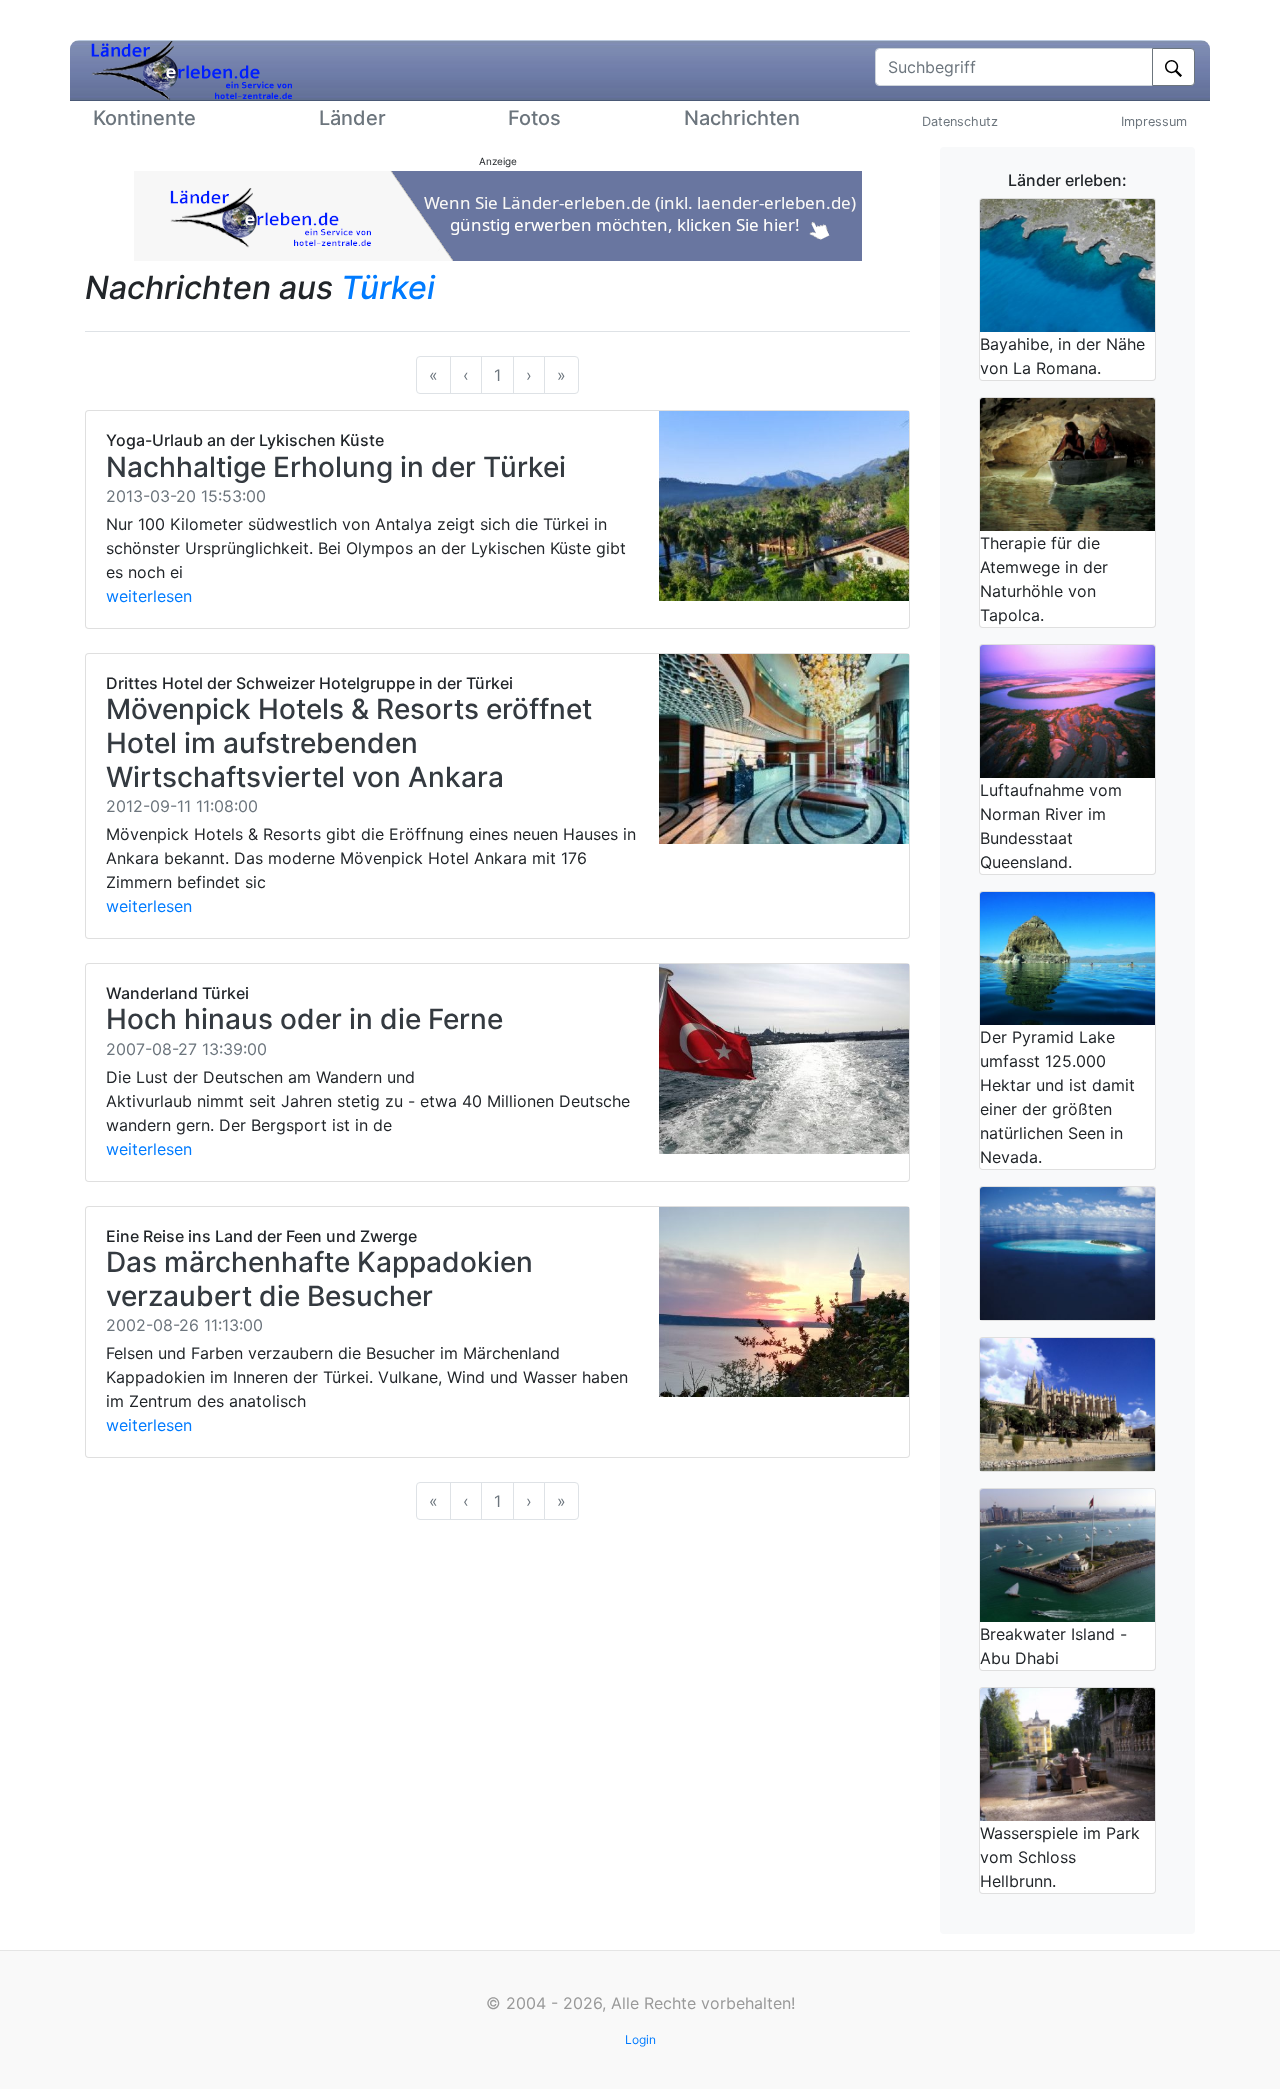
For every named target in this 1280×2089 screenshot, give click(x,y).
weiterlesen (149, 596)
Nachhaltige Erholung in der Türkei (336, 467)
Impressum (1154, 121)
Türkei (388, 287)
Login (640, 2039)
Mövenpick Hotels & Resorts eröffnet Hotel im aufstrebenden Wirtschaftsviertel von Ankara (349, 742)
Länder (352, 118)
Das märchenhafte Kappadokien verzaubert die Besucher (319, 1279)
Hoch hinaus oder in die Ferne (304, 1019)
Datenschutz (960, 121)
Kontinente (144, 118)
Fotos (534, 118)
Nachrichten (742, 118)
